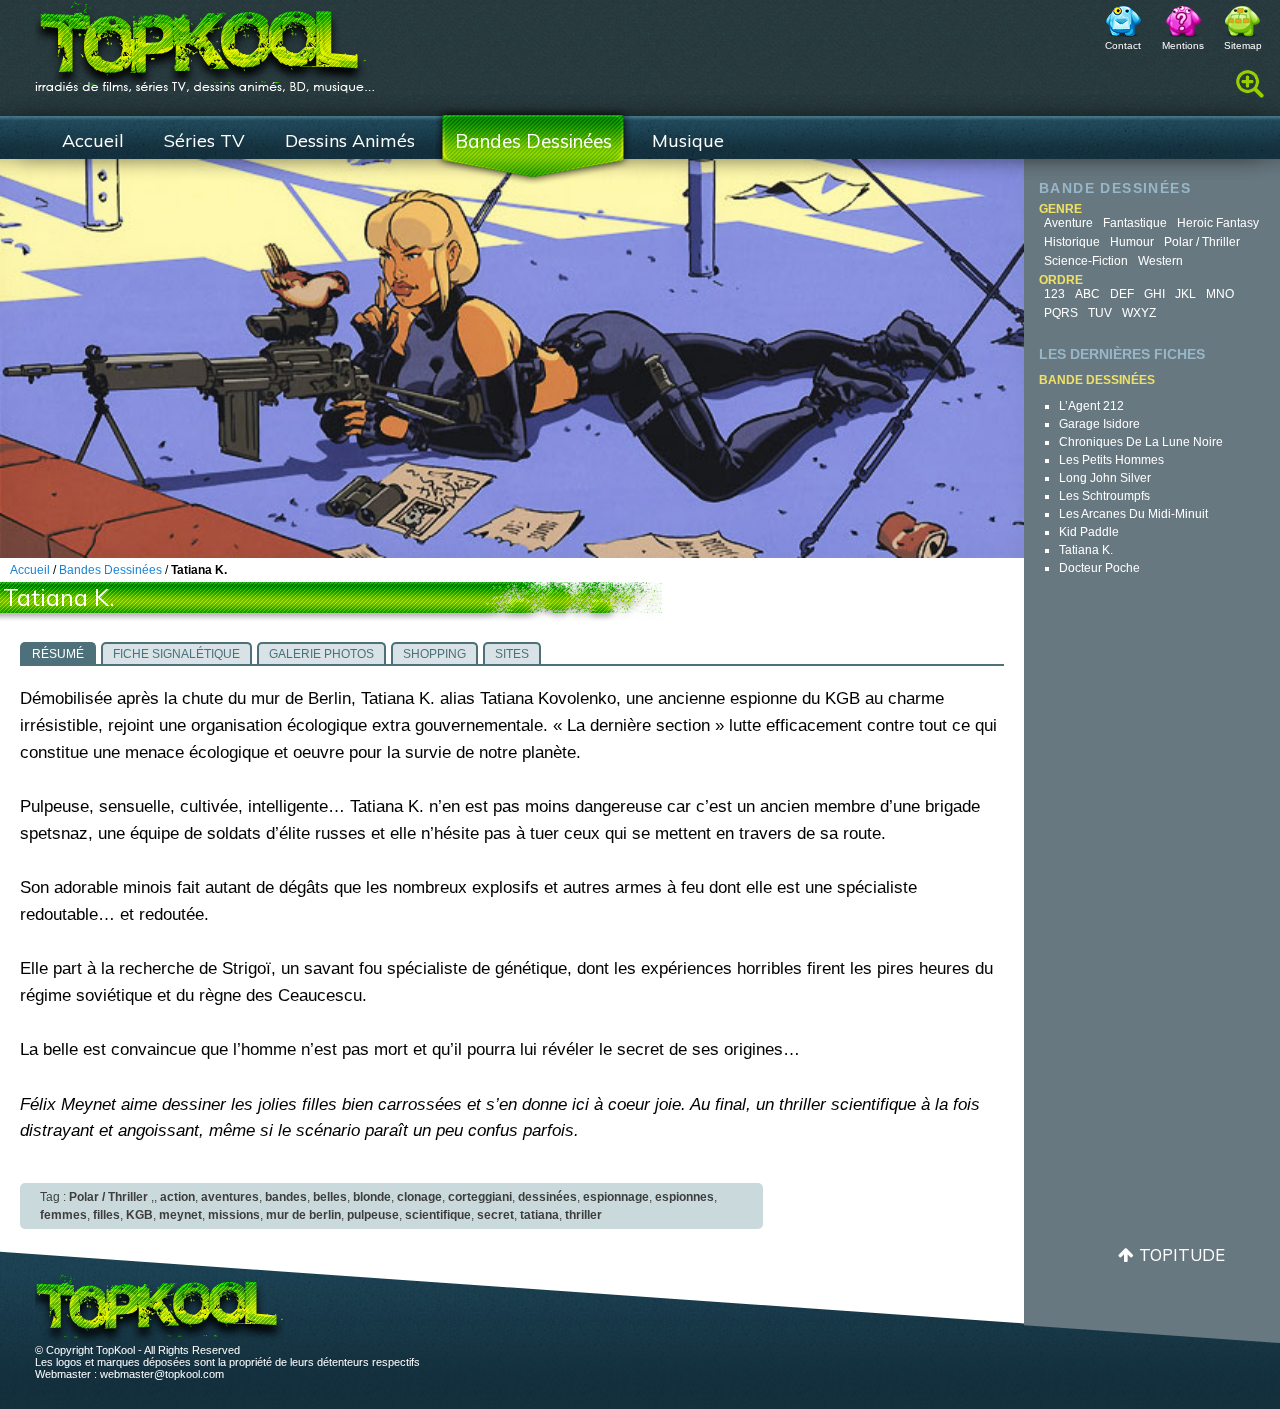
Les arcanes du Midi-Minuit (1133, 514)
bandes (286, 1197)
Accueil (93, 140)
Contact (1123, 45)
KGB (139, 1215)
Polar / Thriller (1202, 242)
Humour (1132, 242)
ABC (1087, 294)
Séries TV (204, 140)
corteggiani (480, 1197)
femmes (63, 1215)
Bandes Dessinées (533, 141)
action (177, 1197)
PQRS (1061, 313)
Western (1160, 261)
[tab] (58, 653)
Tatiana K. (1086, 550)
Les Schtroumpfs (1104, 496)
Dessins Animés (350, 140)
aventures (230, 1197)
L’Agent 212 (1091, 406)
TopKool (205, 41)
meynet (180, 1215)
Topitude (1182, 1254)
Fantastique (1135, 223)
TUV (1100, 313)
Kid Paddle (1089, 532)
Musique (688, 140)
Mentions (1183, 45)
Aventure (1068, 223)
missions (234, 1215)
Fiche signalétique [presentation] (176, 654)
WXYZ (1139, 313)
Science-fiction (1086, 261)
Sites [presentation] (512, 654)
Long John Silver (1105, 478)
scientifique (438, 1215)
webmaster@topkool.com (162, 1374)
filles (106, 1215)
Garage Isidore (1099, 424)
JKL (1185, 294)
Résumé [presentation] (58, 654)
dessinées (547, 1197)
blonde (372, 1197)
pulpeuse (373, 1215)
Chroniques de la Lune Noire (1141, 442)
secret (495, 1215)
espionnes (684, 1197)
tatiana (539, 1215)
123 (1054, 294)
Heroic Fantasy (1218, 223)
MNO (1220, 294)
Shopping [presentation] (434, 654)
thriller (583, 1215)
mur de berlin (303, 1215)
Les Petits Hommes (1111, 460)
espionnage (616, 1197)
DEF (1122, 294)
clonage (419, 1197)
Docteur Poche (1099, 568)
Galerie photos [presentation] (321, 654)
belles (330, 1197)
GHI (1154, 294)
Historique (1072, 242)
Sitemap (1243, 45)
